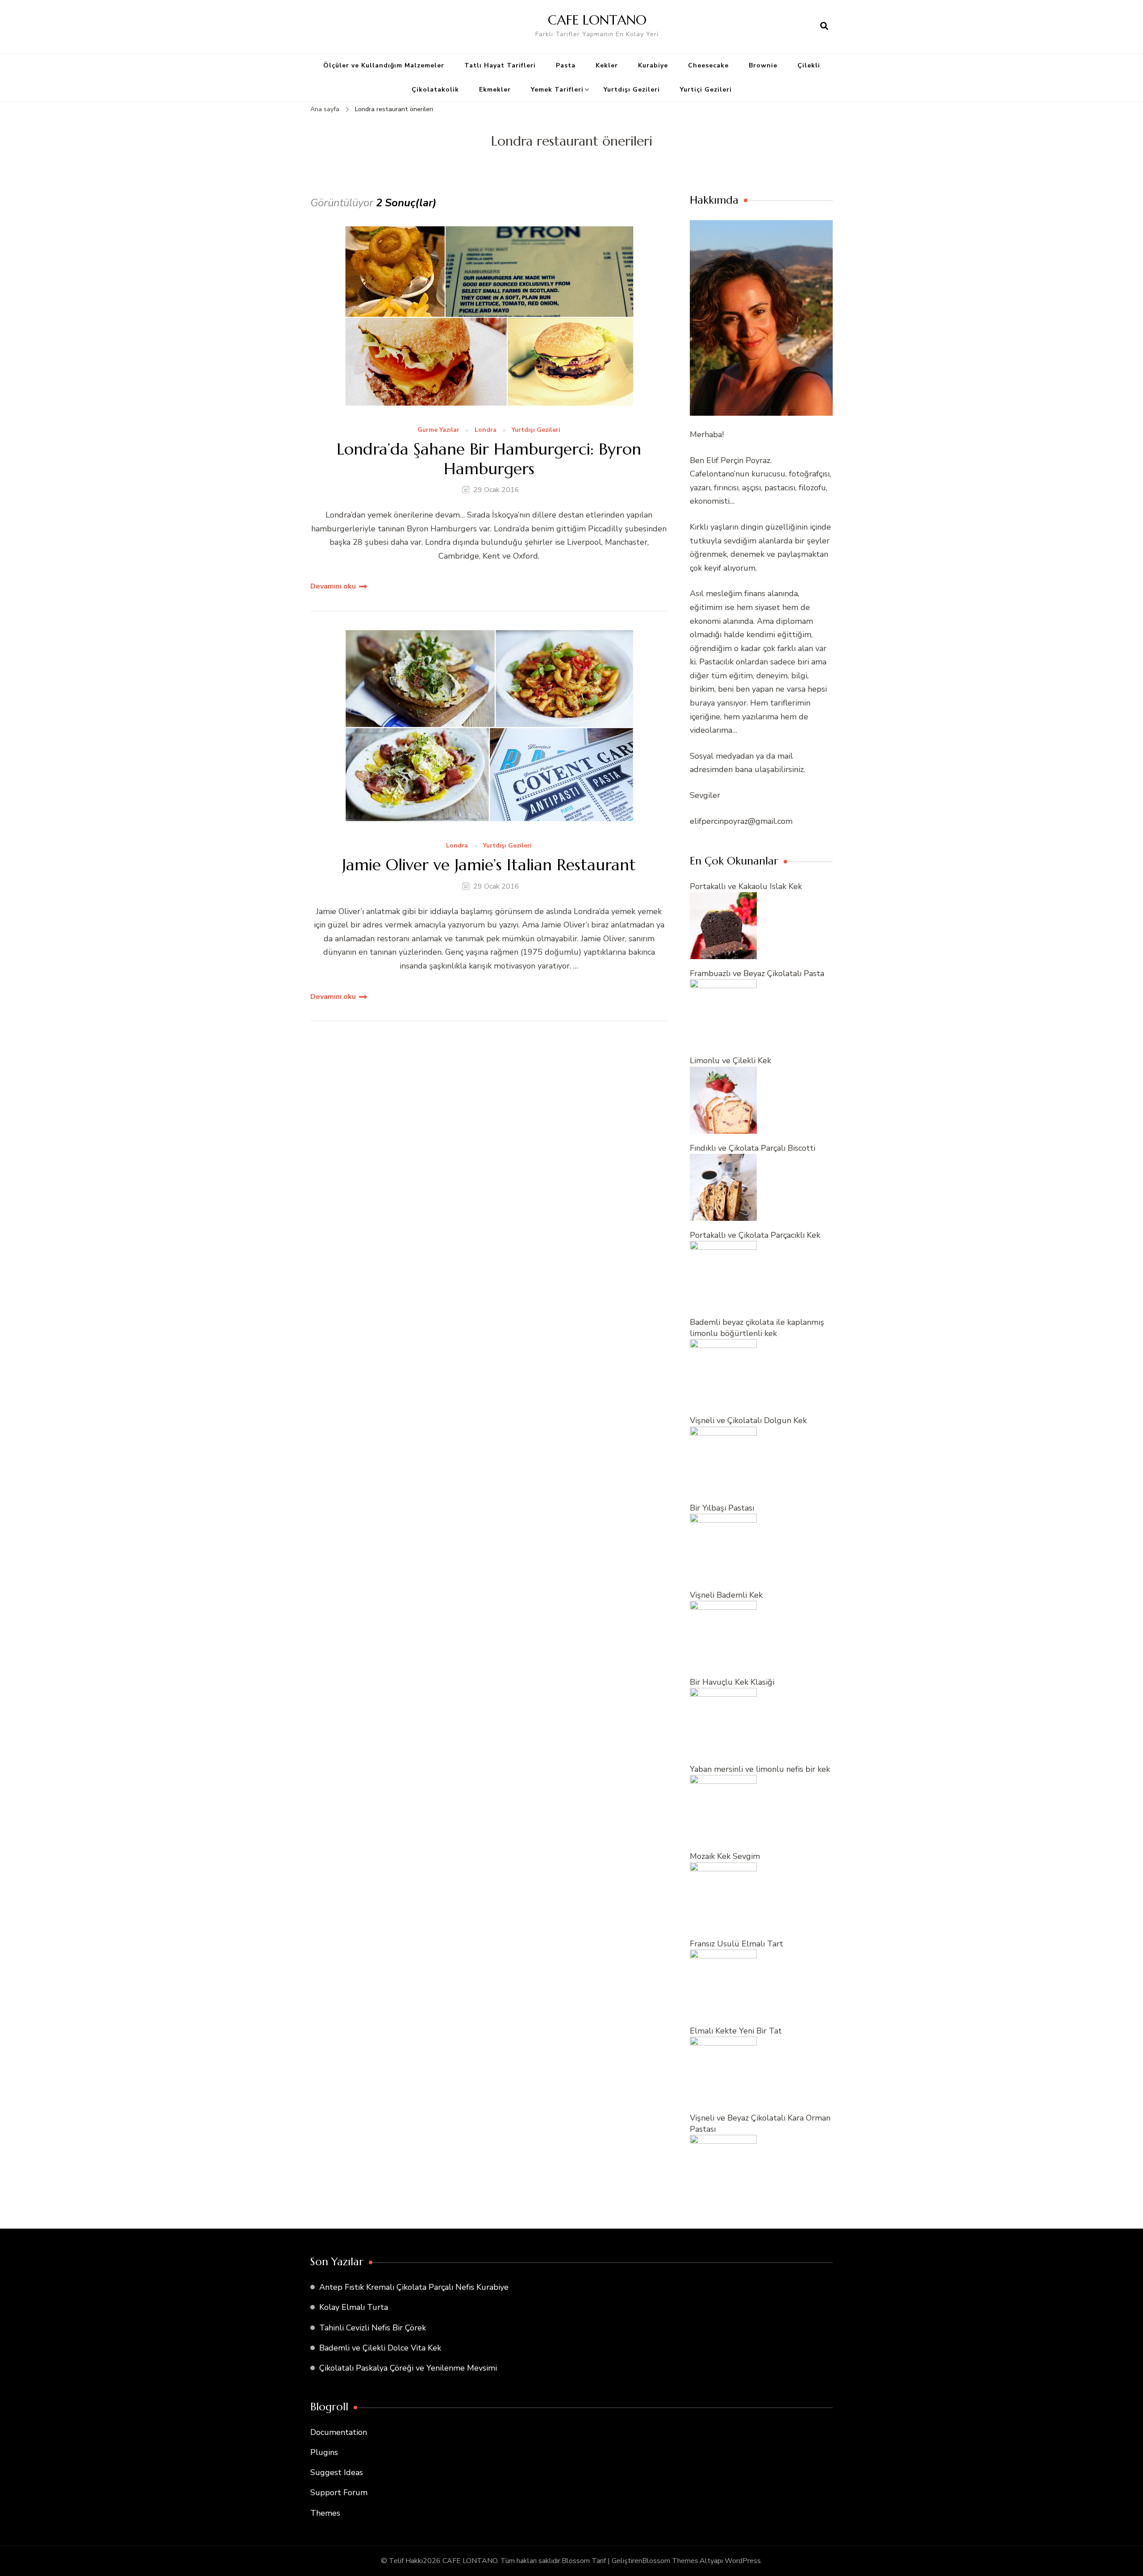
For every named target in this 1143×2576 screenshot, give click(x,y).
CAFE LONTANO (597, 20)
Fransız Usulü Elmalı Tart (736, 1944)
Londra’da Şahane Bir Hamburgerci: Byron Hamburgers (489, 459)
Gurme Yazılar (438, 430)
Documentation (339, 2432)
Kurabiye (653, 65)
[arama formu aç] (824, 26)
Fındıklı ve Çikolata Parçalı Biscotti (753, 1148)
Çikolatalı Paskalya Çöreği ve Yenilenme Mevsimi (408, 2368)
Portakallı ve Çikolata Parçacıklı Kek (755, 1235)
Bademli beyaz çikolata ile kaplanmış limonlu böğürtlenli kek (757, 1328)
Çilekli (809, 65)
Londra (486, 430)
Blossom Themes (670, 2561)
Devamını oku (333, 586)
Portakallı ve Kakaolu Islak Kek (746, 886)
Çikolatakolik (435, 90)
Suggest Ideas (337, 2472)
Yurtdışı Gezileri (632, 90)
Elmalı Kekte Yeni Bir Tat (736, 2031)
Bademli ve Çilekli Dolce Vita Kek (380, 2348)
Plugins (324, 2452)
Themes (325, 2513)
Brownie (763, 65)
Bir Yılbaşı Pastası (722, 1508)
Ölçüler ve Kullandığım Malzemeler (384, 65)
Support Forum (339, 2492)
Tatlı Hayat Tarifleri (500, 65)
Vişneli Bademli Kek (726, 1595)
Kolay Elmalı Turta (354, 2307)
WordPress (743, 2561)
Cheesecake (708, 65)
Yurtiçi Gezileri (706, 90)
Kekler (607, 65)
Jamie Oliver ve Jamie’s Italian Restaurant (489, 865)
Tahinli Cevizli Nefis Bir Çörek (373, 2328)
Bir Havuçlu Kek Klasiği (732, 1682)
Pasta (566, 65)
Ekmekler (495, 90)
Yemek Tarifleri (557, 90)
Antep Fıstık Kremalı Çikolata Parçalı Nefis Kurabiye (414, 2287)
